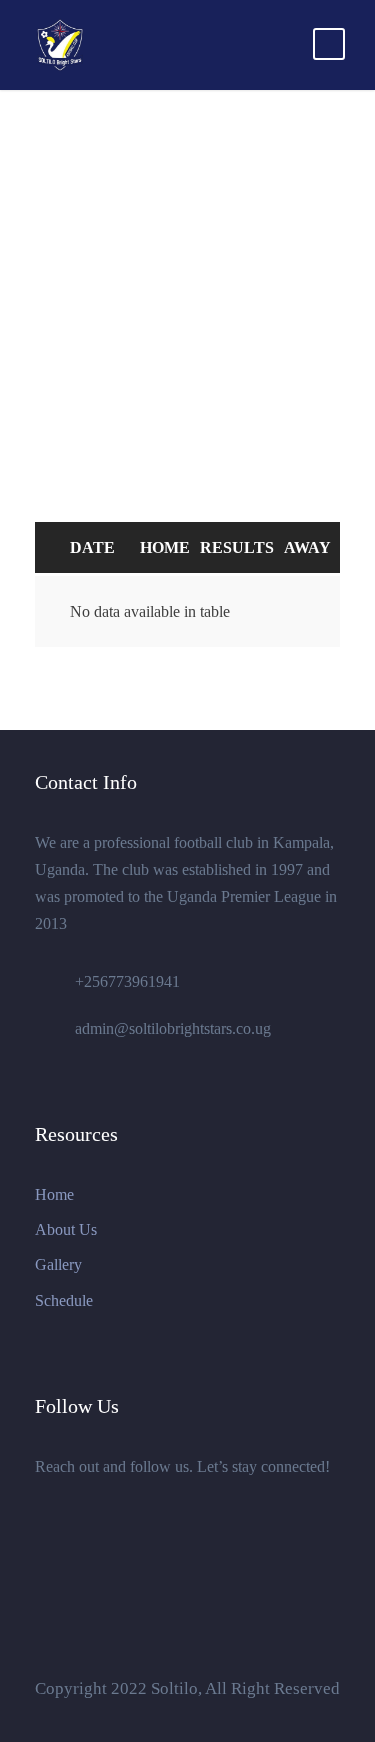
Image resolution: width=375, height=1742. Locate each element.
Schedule (64, 1300)
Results (237, 547)
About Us (66, 1229)
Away (307, 547)
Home (165, 547)
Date (92, 547)
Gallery (58, 1264)
